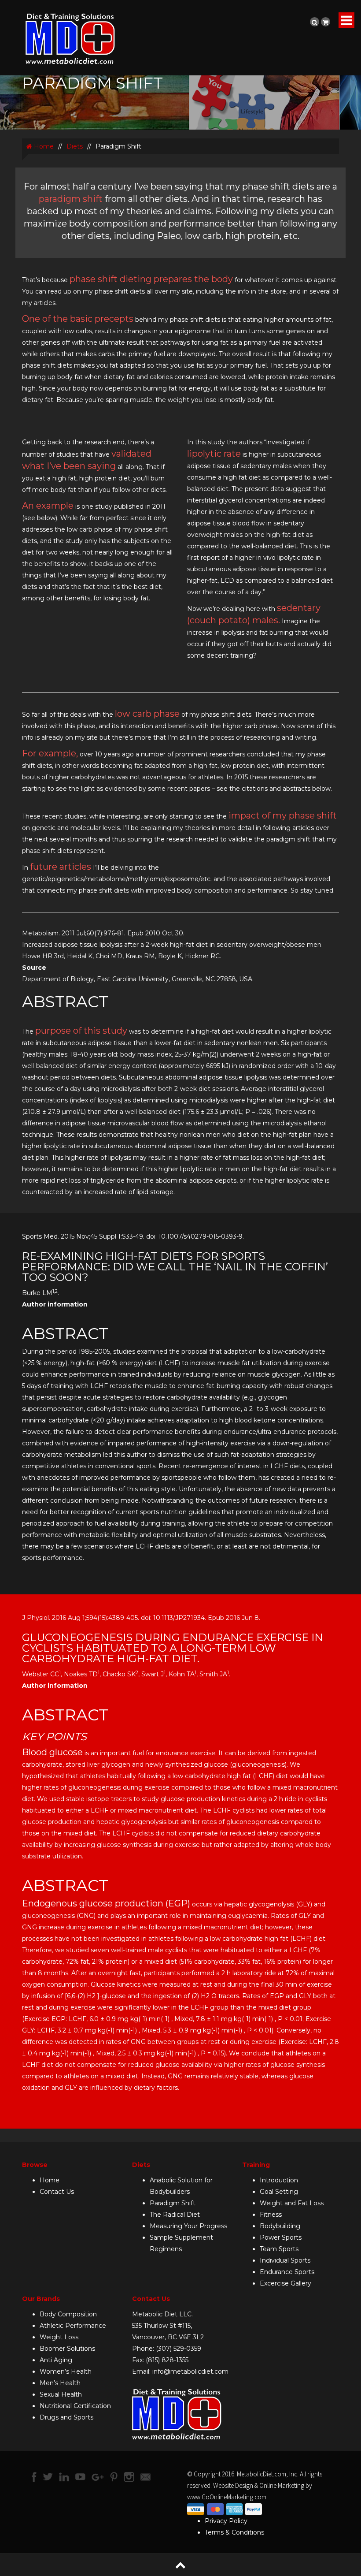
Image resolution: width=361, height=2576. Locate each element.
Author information (55, 1686)
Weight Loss (59, 2337)
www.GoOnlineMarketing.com (227, 2497)
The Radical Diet (175, 2215)
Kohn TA (182, 1674)
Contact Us (57, 2192)
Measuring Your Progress (188, 2226)
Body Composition (68, 2314)
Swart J (153, 1674)
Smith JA (214, 1674)
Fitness (271, 2215)
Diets (75, 146)
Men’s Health (60, 2383)
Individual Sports (285, 2260)
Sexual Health (61, 2394)
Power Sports (281, 2237)
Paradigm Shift (173, 2203)
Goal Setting (279, 2192)
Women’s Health (66, 2371)
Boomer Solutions (67, 2349)
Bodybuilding (280, 2226)
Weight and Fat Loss (292, 2203)
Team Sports (279, 2249)
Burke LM (37, 1293)
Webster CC (41, 1674)
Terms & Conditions (234, 2532)
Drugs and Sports (66, 2417)
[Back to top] (180, 2565)
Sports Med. (41, 1236)
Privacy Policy (226, 2521)
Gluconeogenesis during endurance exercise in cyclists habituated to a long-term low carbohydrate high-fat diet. (173, 1648)
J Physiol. (36, 1618)
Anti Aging (56, 2360)
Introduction (279, 2180)
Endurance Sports (287, 2272)
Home (43, 146)
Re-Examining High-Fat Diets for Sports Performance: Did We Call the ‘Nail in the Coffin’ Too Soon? (175, 1267)
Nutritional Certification (75, 2406)
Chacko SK (120, 1674)
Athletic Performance (73, 2326)
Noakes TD (82, 1674)
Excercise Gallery (285, 2283)
